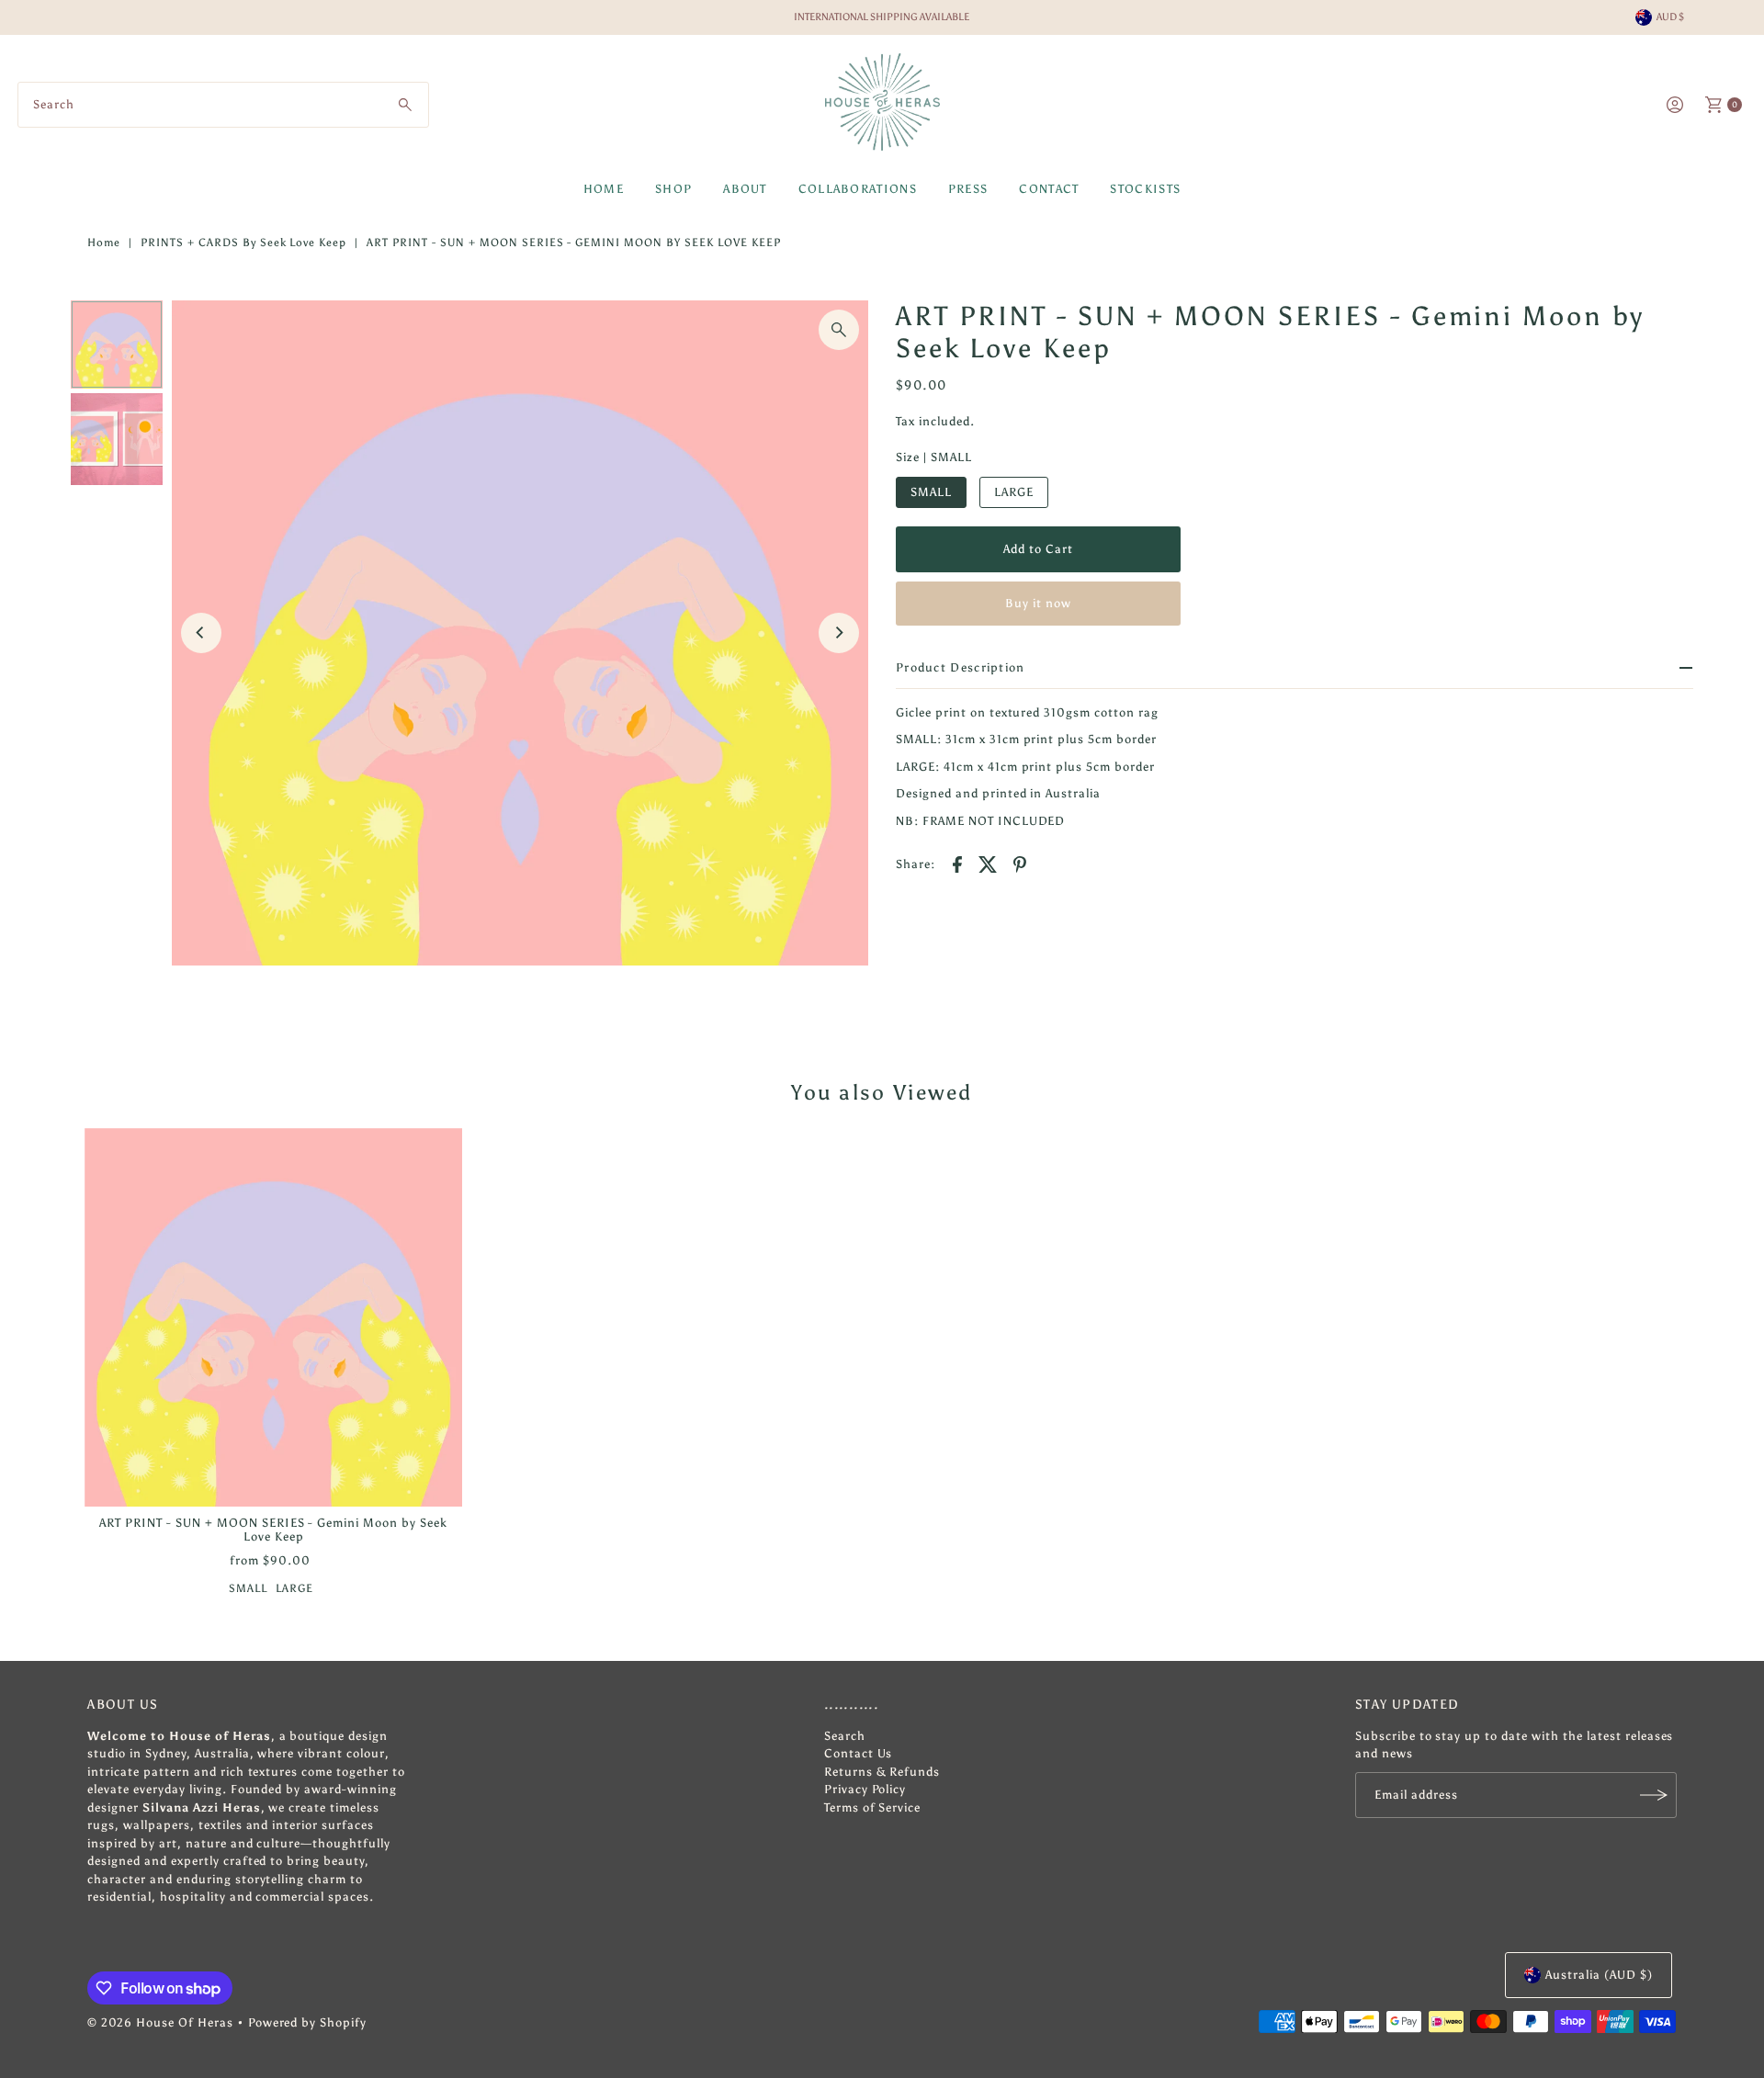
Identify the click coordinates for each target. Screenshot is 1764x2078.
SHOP (673, 189)
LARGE (1014, 492)
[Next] (839, 633)
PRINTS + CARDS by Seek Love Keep (243, 243)
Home (104, 243)
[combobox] (223, 105)
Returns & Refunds (882, 1772)
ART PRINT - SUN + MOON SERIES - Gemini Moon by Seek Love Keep (273, 1530)
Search (845, 1736)
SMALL (931, 492)
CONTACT (1049, 189)
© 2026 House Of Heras (160, 2022)
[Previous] (201, 633)
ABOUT (745, 189)
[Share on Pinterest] (1020, 864)
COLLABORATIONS (858, 189)
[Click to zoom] (839, 330)
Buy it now (1038, 603)
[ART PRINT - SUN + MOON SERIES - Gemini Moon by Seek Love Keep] (274, 1317)
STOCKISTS (1145, 189)
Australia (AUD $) (1599, 1975)
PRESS (968, 189)
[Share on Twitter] (989, 864)
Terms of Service (873, 1807)
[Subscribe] (1654, 1795)
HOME (604, 189)
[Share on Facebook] (957, 864)
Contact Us (859, 1753)
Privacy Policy (865, 1789)
